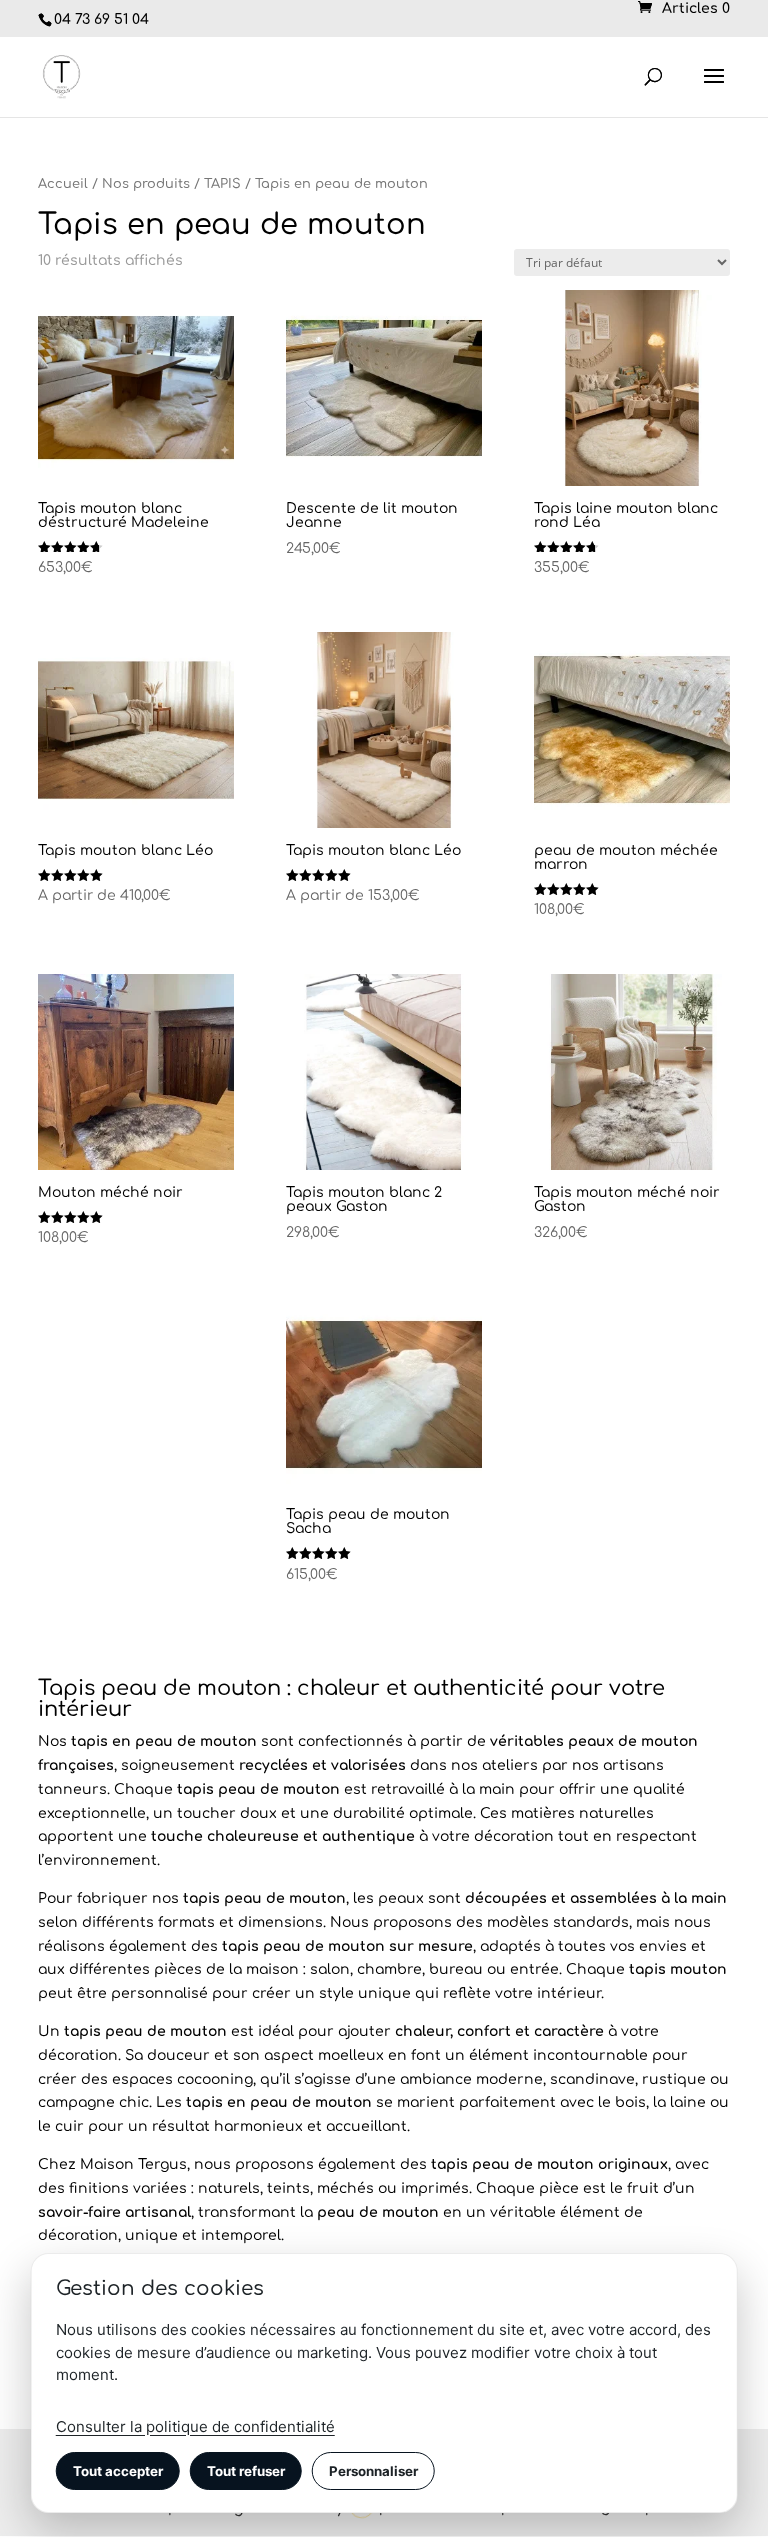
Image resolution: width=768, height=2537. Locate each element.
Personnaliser (373, 2471)
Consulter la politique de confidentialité (195, 2426)
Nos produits (146, 184)
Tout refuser (246, 2471)
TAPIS (222, 184)
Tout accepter (118, 2471)
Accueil (63, 184)
